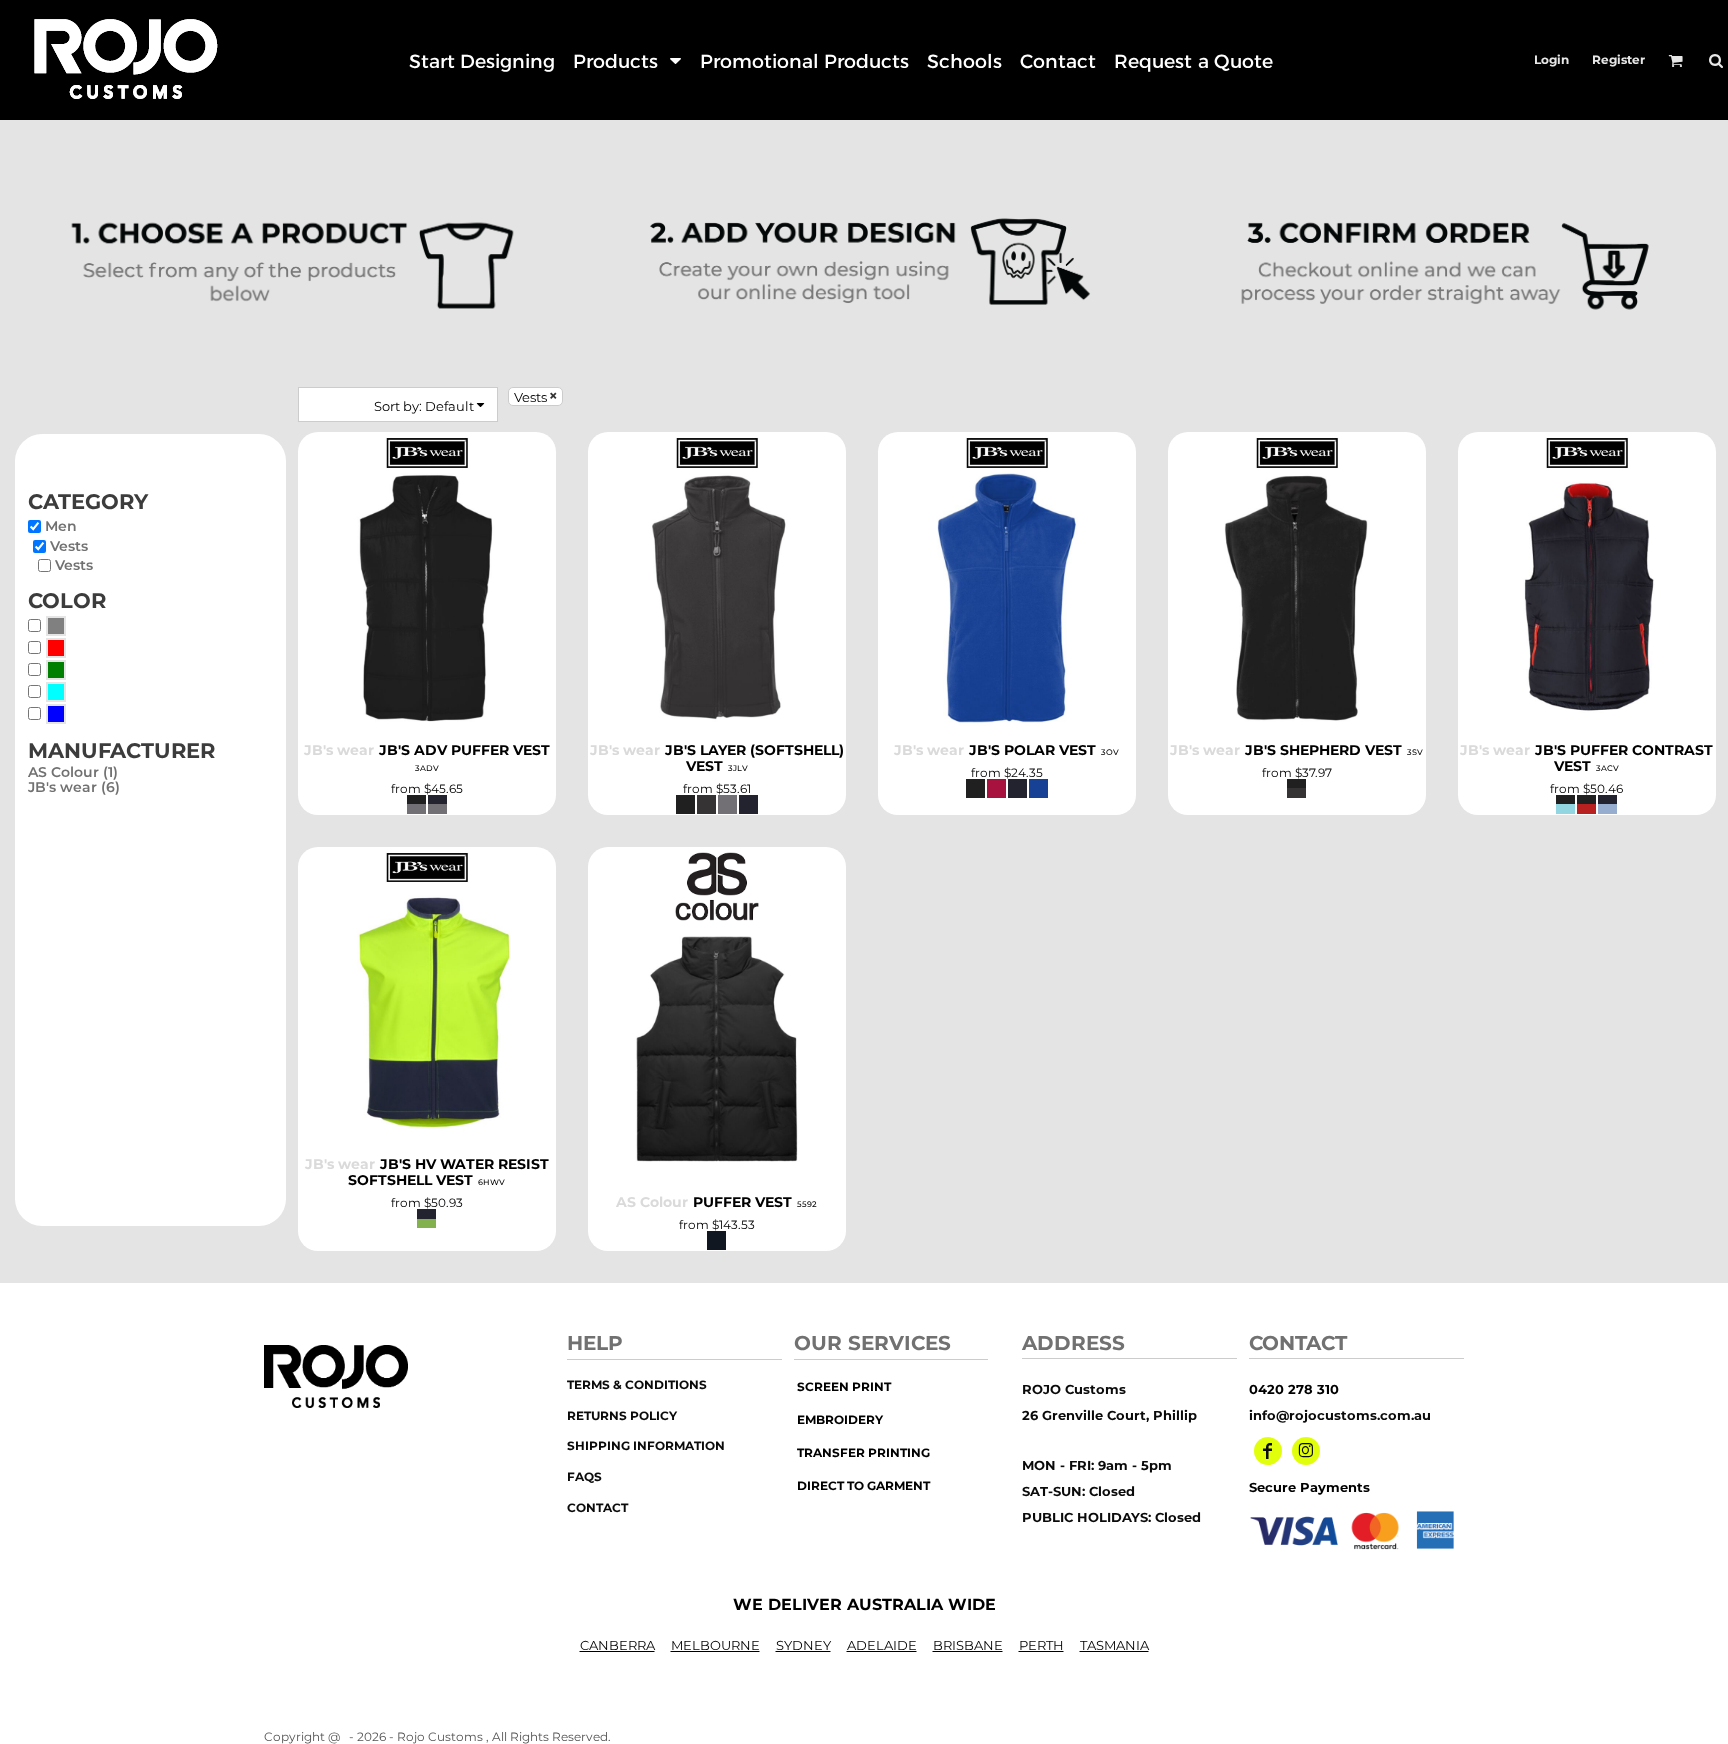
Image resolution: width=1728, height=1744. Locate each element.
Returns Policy (622, 1415)
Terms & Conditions (637, 1384)
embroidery (840, 1419)
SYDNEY (803, 1645)
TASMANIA (1114, 1645)
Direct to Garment (863, 1485)
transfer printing (863, 1452)
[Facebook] (1268, 1451)
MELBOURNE (715, 1645)
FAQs (584, 1476)
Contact (597, 1507)
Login (1551, 59)
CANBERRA (617, 1645)
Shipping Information (646, 1445)
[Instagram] (1306, 1451)
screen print (844, 1386)
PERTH (1041, 1645)
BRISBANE (968, 1645)
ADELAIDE (882, 1645)
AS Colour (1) (73, 772)
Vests (69, 546)
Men (61, 526)
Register (1618, 59)
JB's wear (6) (74, 787)
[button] (627, 60)
